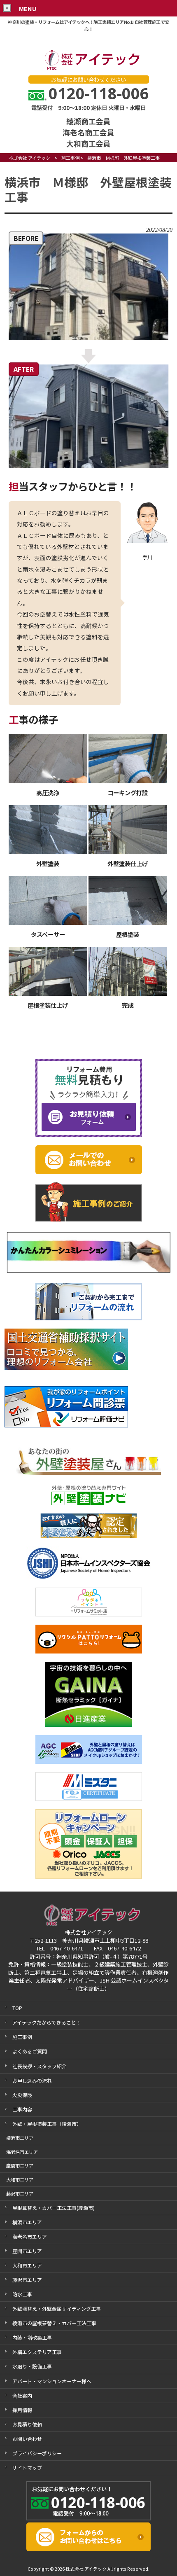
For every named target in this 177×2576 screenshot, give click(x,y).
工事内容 (22, 2109)
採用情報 (22, 2410)
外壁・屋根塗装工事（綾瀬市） (47, 2124)
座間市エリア (27, 2251)
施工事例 (70, 158)
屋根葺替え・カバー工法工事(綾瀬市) (54, 2208)
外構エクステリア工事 (37, 2352)
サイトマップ (27, 2467)
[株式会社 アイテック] (88, 69)
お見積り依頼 (27, 2424)
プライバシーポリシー (37, 2453)
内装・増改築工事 (32, 2337)
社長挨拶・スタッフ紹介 (40, 2066)
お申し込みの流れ (32, 2080)
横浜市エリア (27, 2222)
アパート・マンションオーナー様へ (52, 2381)
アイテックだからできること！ (47, 2022)
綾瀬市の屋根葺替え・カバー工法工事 (54, 2323)
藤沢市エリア (27, 2280)
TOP (17, 2008)
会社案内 (22, 2395)
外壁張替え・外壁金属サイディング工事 (57, 2309)
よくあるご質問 (30, 2051)
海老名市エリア (30, 2236)
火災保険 (22, 2095)
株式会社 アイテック (30, 158)
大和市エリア (27, 2265)
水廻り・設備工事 (32, 2366)
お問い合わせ (27, 2439)
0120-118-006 (99, 93)
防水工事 (22, 2294)
